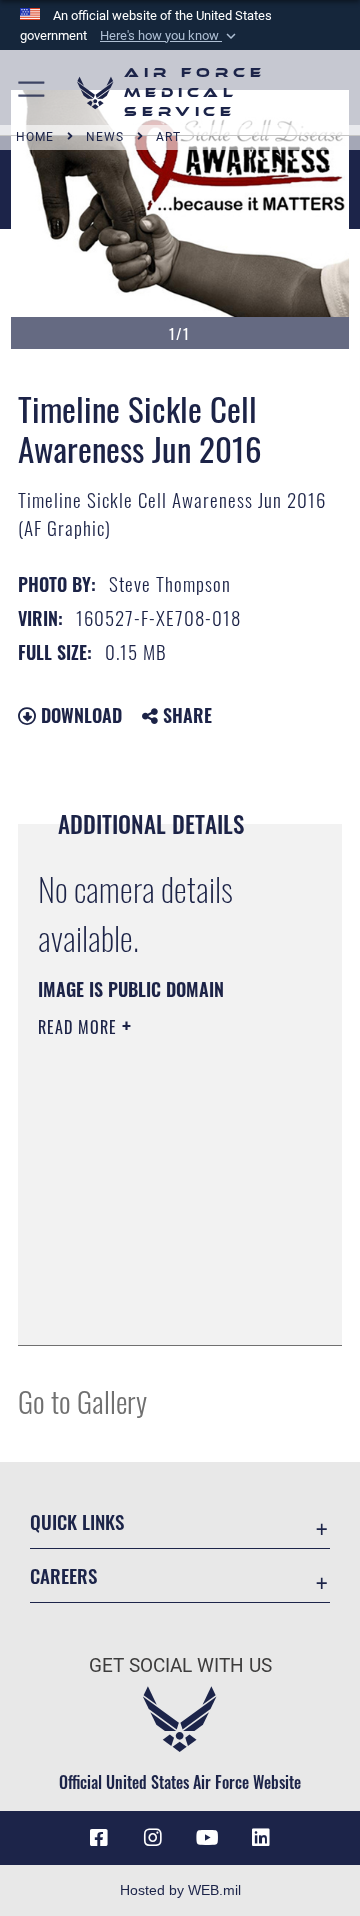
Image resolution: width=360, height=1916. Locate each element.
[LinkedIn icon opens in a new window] (261, 1838)
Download (79, 715)
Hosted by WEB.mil (180, 1890)
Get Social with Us (180, 1665)
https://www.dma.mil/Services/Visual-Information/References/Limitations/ (159, 1308)
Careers (63, 1575)
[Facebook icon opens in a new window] (99, 1838)
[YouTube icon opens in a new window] (207, 1838)
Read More (80, 1027)
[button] (170, 36)
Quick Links (77, 1521)
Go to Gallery (82, 1400)
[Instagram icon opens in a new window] (153, 1838)
